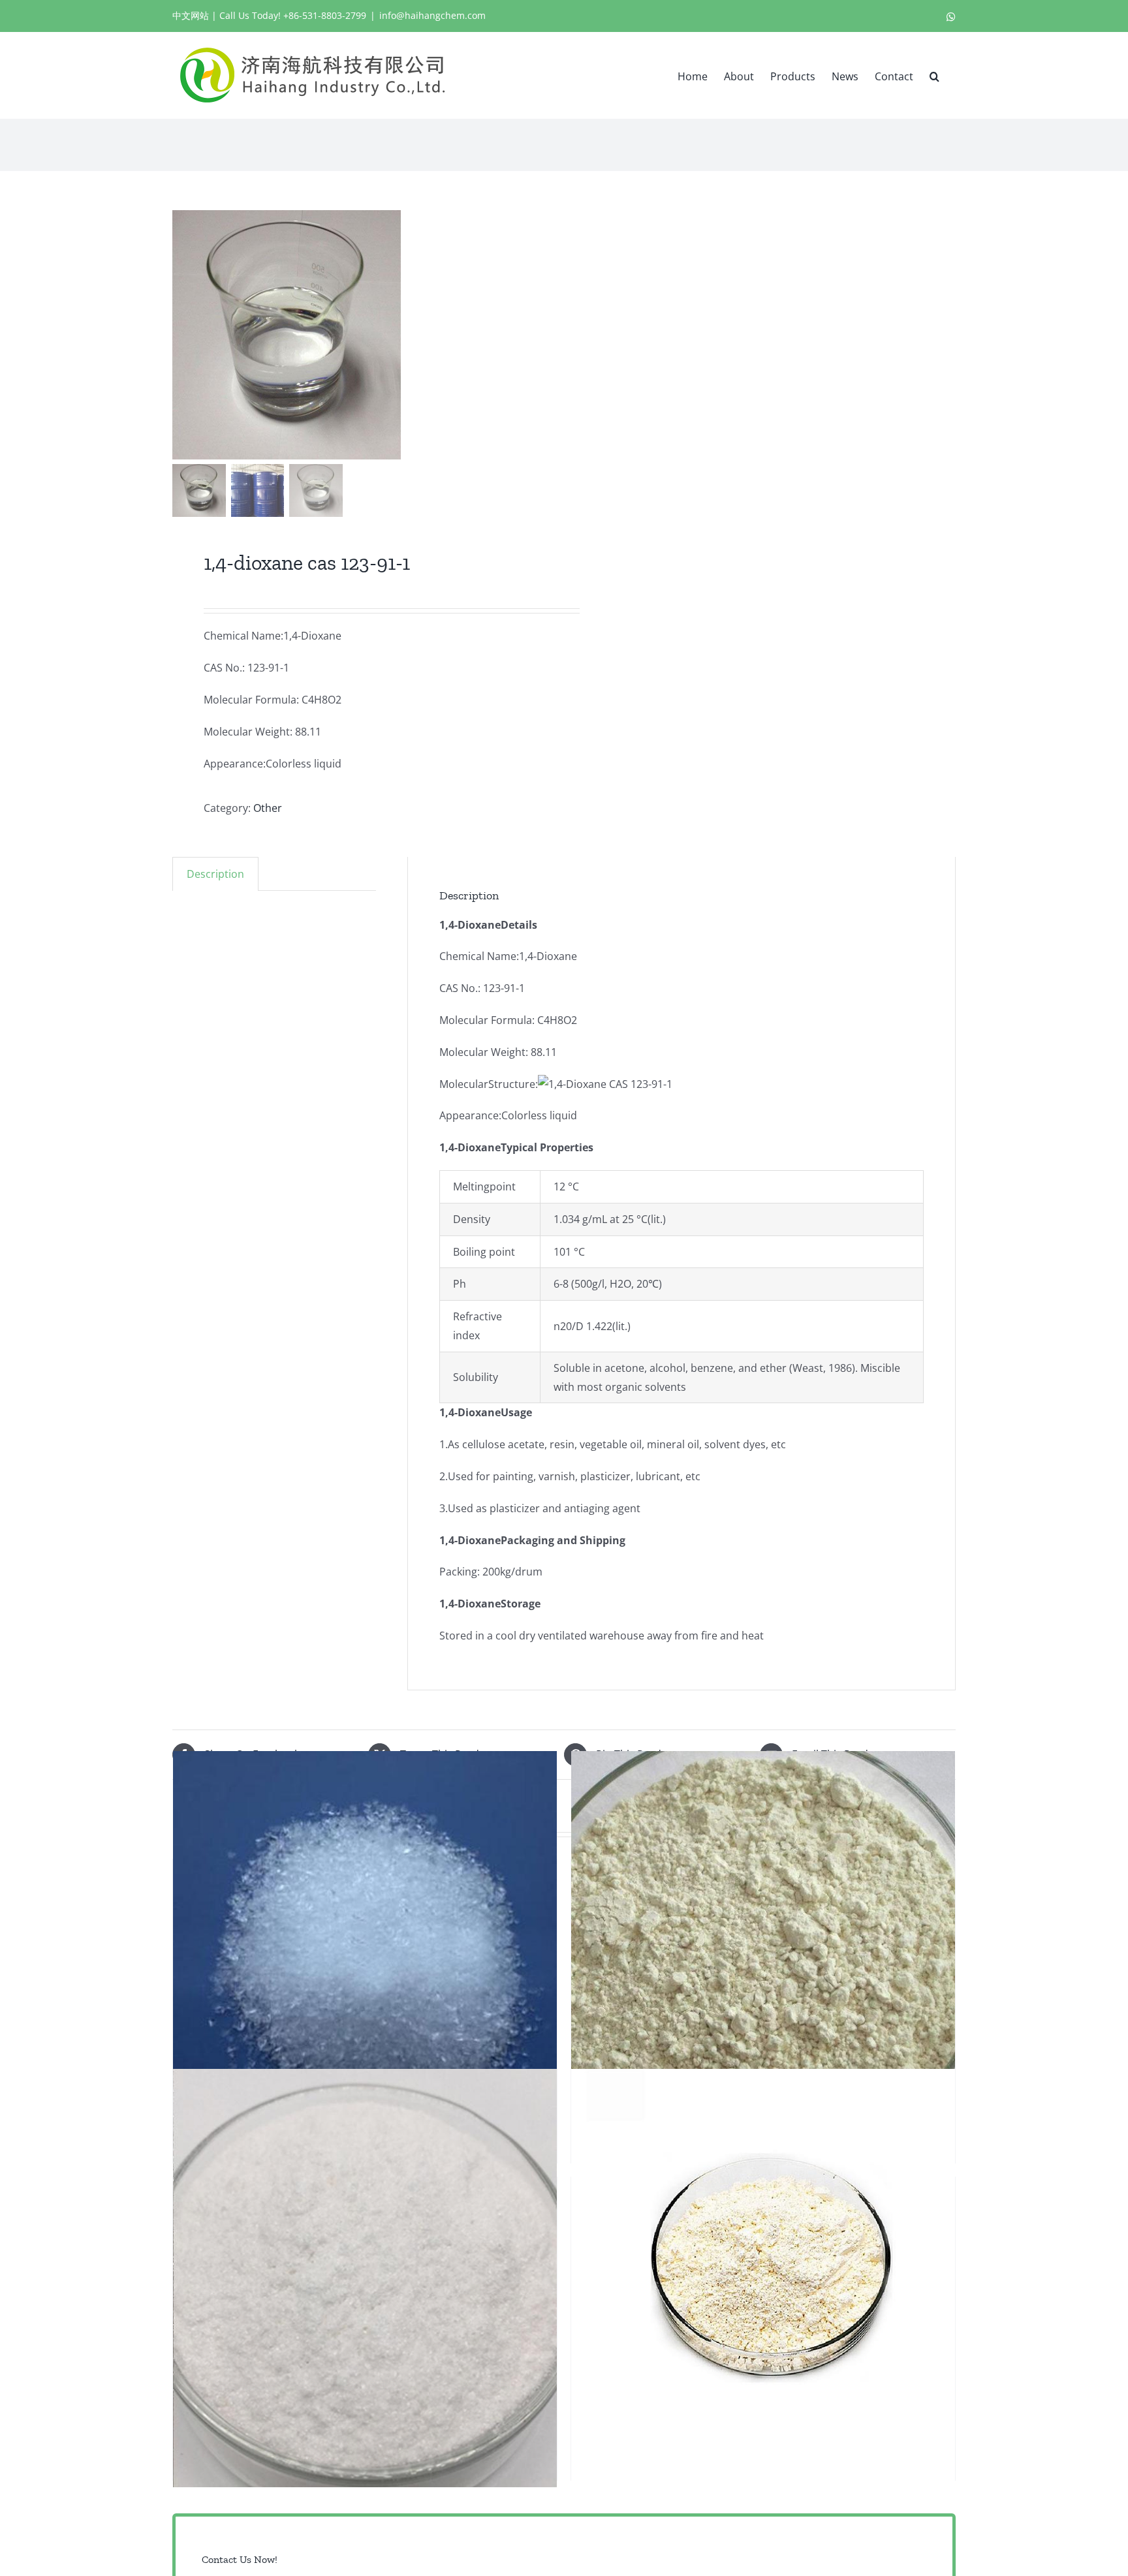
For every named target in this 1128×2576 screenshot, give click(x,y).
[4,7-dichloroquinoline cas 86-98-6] (763, 2278)
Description (215, 874)
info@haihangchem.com (432, 15)
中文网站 (191, 15)
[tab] (215, 874)
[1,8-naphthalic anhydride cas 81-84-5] (763, 1960)
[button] (934, 75)
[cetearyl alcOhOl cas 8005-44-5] (365, 1960)
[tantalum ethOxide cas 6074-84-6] (365, 2278)
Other (268, 808)
